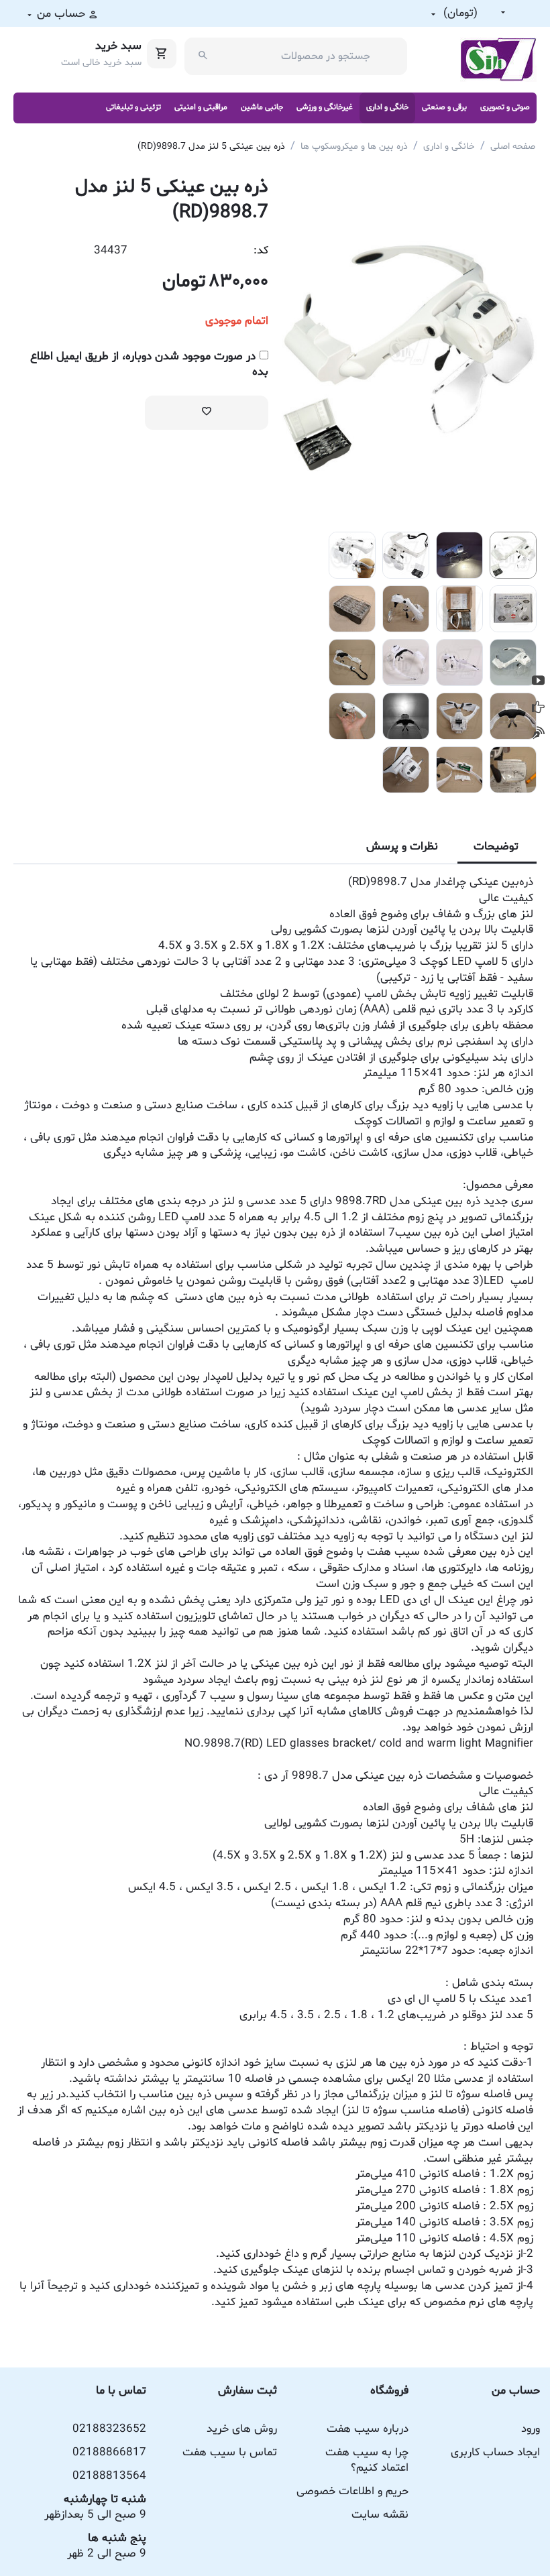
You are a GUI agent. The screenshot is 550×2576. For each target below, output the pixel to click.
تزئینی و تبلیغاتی (133, 107)
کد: (261, 250)
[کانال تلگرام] (538, 707)
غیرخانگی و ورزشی (325, 107)
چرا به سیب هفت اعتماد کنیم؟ (367, 2460)
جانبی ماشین (262, 107)
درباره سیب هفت (368, 2429)
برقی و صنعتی (444, 107)
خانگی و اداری (387, 107)
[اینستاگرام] (538, 733)
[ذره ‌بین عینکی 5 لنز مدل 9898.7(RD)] (409, 350)
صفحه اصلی (513, 147)
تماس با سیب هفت (230, 2452)
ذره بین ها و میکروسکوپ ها (354, 147)
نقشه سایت (380, 2515)
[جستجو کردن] (203, 56)
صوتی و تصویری (505, 107)
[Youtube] (538, 681)
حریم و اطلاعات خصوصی (352, 2491)
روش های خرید (242, 2429)
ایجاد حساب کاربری (495, 2452)
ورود (531, 2429)
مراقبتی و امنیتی (201, 107)
